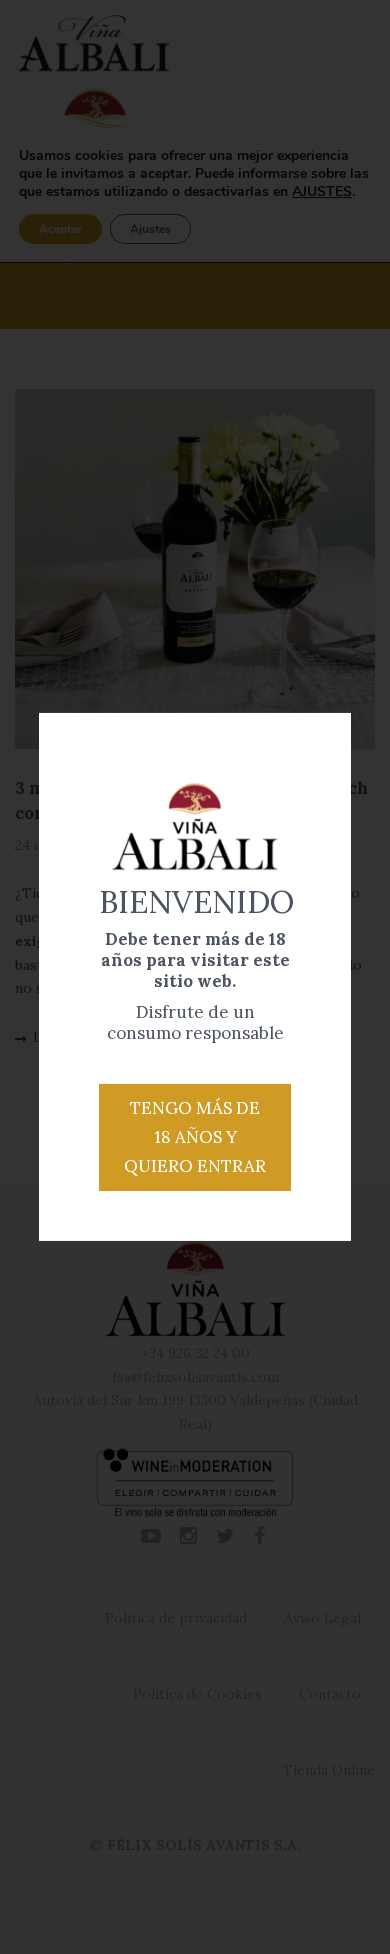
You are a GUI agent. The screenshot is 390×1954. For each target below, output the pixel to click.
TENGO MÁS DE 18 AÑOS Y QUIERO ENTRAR (195, 1137)
